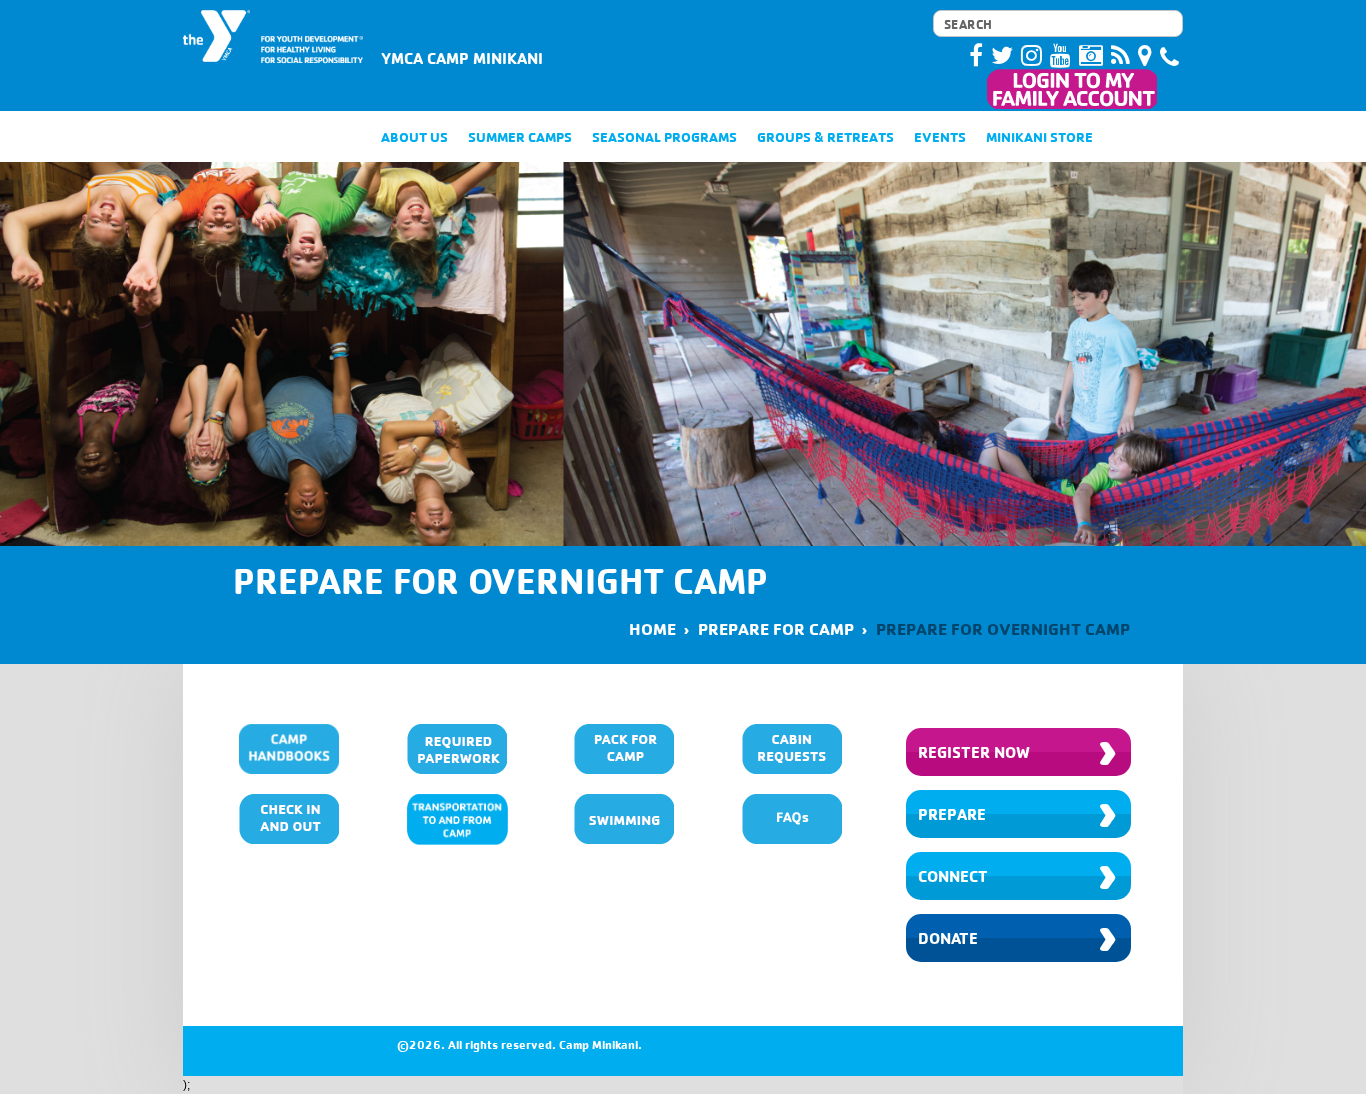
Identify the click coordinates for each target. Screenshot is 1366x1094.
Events (940, 136)
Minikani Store (1039, 136)
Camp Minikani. (600, 1044)
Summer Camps (520, 136)
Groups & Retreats (825, 136)
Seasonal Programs (664, 136)
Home (652, 628)
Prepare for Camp (776, 628)
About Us (414, 136)
